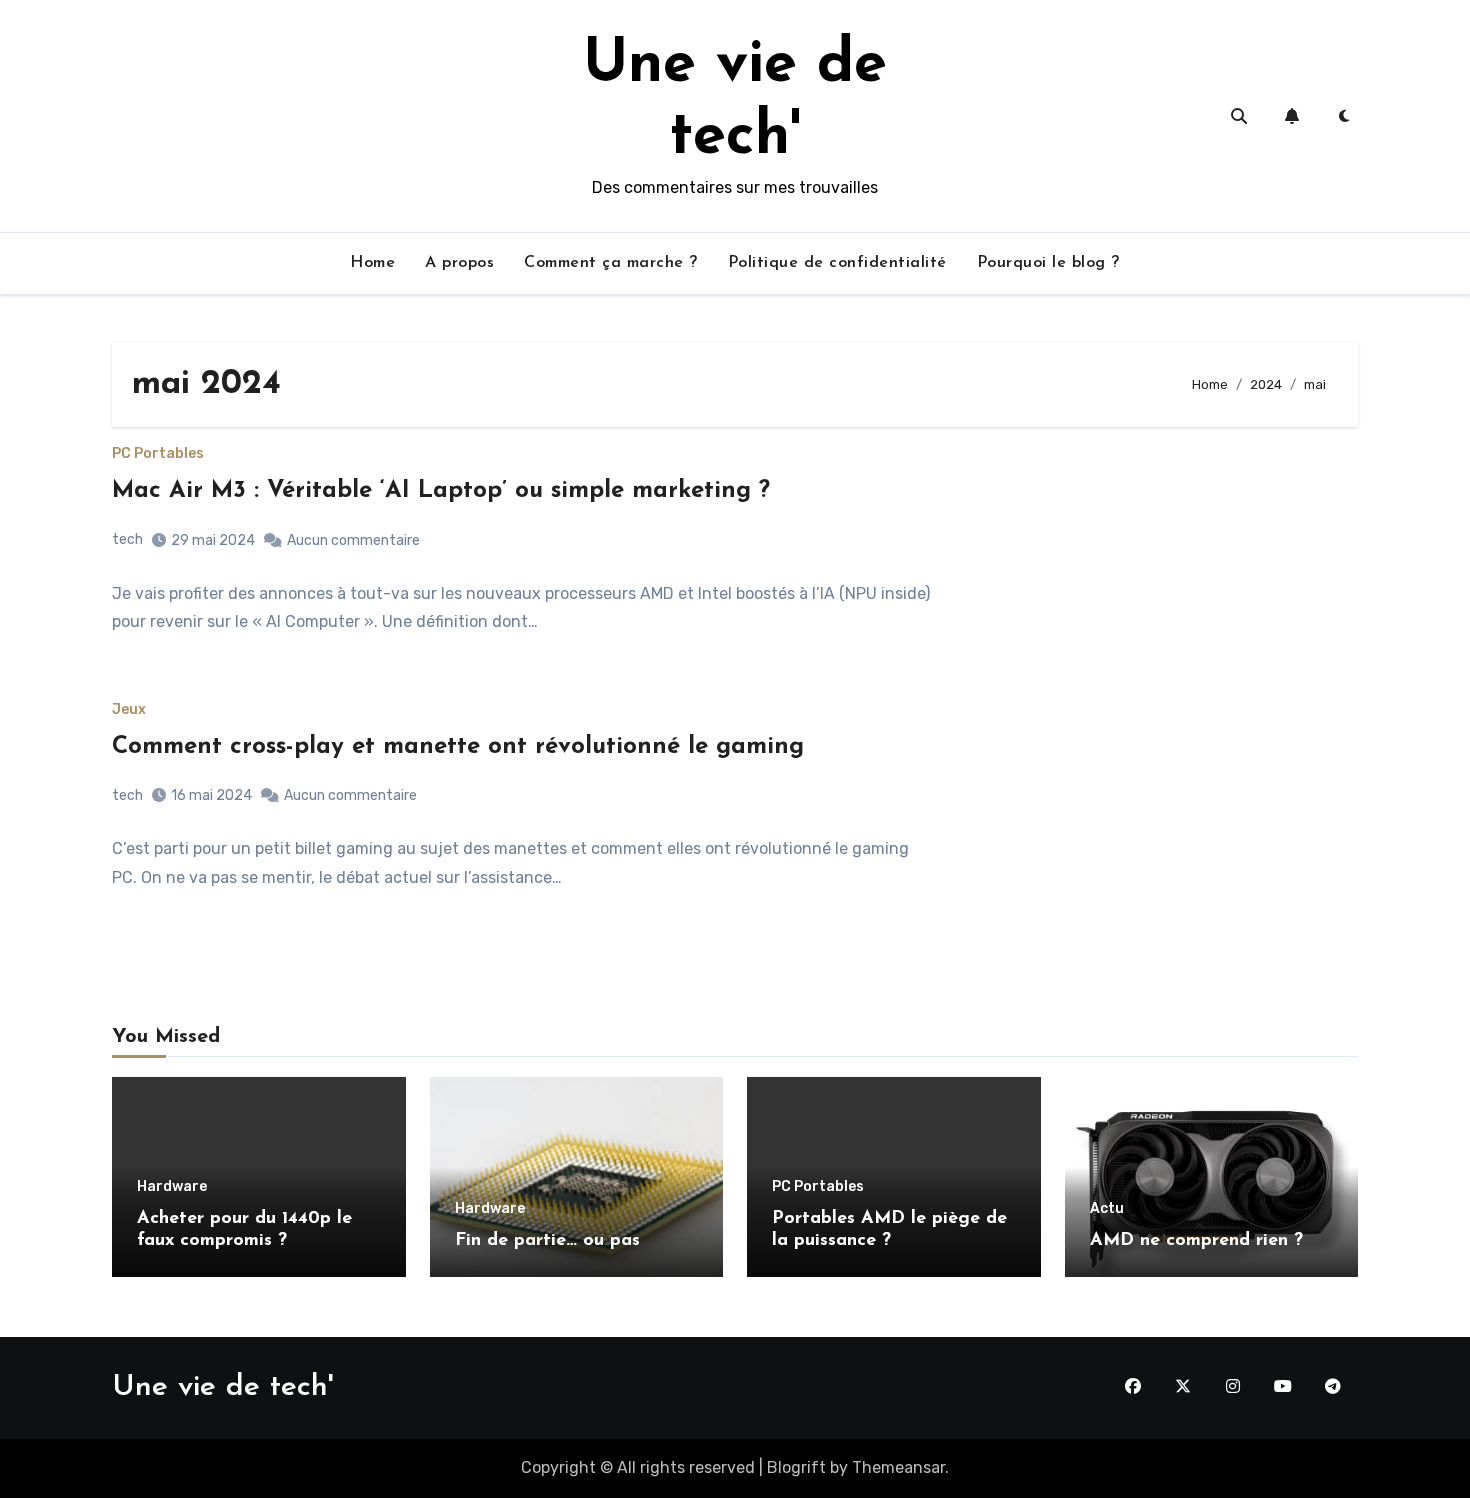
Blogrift (796, 1467)
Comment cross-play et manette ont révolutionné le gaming (458, 747)
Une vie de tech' (222, 1387)
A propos (459, 263)
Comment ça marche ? (611, 263)
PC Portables (158, 454)
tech (127, 539)
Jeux (129, 710)
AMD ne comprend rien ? (1196, 1241)
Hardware (172, 1187)
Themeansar (898, 1467)
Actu (1107, 1209)
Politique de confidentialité (837, 263)
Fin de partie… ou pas (547, 1241)
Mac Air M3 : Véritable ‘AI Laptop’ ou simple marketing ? (441, 491)
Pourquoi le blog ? (1048, 263)
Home (372, 263)
